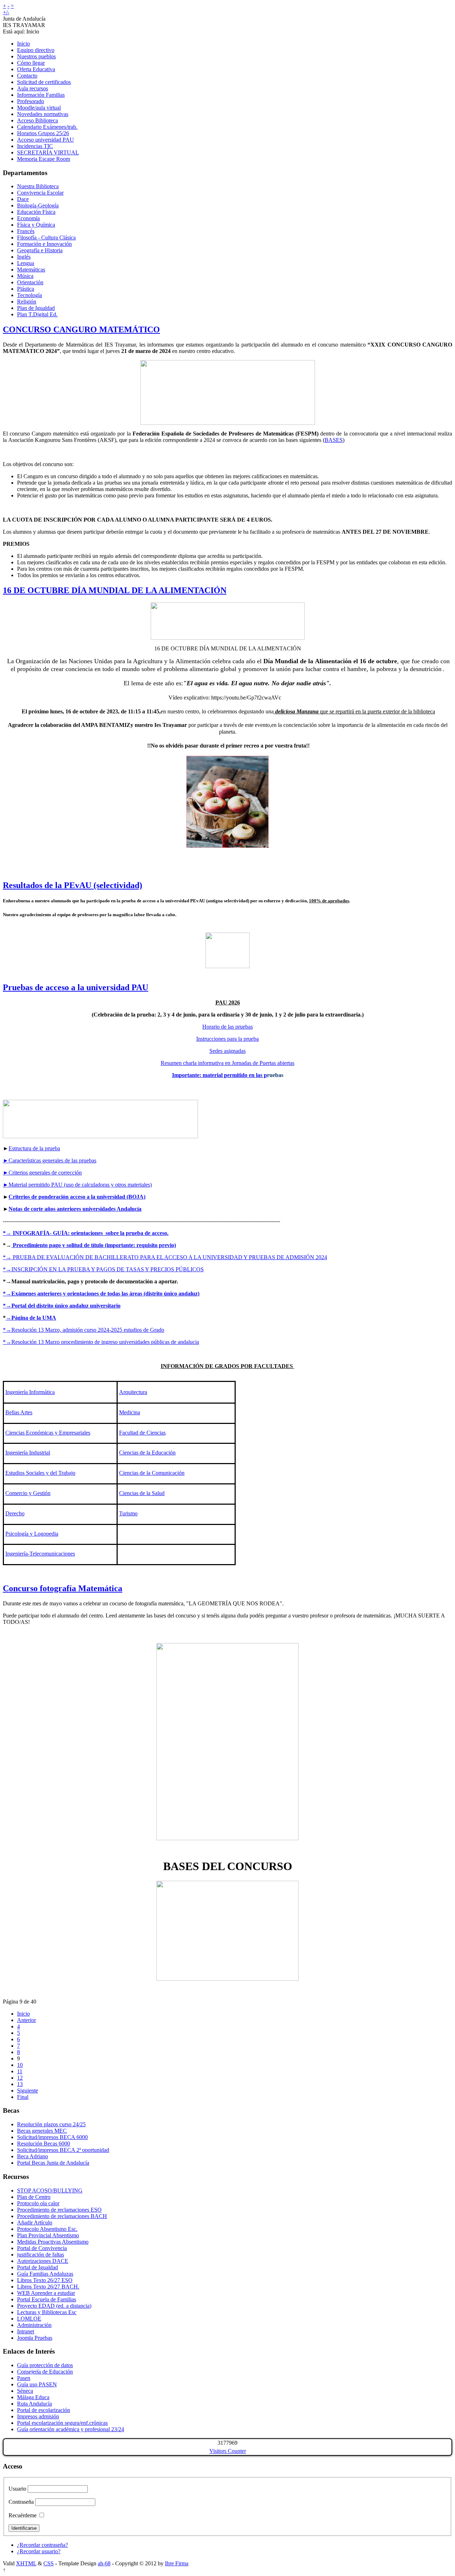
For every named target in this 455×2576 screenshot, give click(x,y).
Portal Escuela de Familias (47, 2299)
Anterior (26, 2020)
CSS (49, 2563)
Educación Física (36, 212)
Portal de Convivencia (42, 2248)
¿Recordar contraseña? (42, 2545)
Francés (26, 231)
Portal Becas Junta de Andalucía (53, 2163)
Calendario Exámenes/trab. (47, 127)
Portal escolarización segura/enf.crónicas (62, 2423)
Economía (28, 218)
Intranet (26, 2331)
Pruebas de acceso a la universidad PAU (76, 987)
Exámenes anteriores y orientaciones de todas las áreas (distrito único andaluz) (105, 1294)
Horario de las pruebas (227, 1027)
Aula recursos (33, 88)
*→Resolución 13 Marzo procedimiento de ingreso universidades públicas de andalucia (101, 1342)
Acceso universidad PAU (45, 140)
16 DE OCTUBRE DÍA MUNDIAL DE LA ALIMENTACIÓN (115, 590)
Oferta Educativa (36, 69)
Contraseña (21, 2502)
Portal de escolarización (44, 2410)
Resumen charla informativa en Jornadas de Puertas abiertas (227, 1063)
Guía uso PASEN (37, 2384)
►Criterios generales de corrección (42, 1173)
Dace (23, 199)
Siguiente (28, 2091)
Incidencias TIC (35, 146)
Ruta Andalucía (34, 2404)
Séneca (25, 2391)
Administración (34, 2325)
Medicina (130, 1412)
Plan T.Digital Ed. (37, 314)
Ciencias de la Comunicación (152, 1473)
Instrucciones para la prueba (227, 1039)
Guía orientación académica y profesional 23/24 (71, 2429)
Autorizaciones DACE (43, 2261)
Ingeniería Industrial (28, 1453)
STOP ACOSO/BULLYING (50, 2190)
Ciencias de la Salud (142, 1493)
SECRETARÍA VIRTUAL (48, 152)
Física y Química (36, 225)
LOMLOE (29, 2319)
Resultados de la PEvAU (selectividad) (73, 885)
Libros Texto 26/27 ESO (45, 2280)
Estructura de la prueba (34, 1148)
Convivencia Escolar (40, 193)
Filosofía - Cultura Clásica (46, 237)
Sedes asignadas (227, 1051)
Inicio (23, 44)
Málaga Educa (33, 2397)
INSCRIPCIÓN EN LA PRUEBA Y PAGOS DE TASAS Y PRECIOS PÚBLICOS (108, 1269)
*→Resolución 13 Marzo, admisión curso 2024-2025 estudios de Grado (84, 1330)
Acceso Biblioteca (38, 120)
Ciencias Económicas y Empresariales (48, 1433)
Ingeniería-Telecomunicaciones (40, 1554)
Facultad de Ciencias (142, 1433)
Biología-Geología (38, 205)
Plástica (26, 289)
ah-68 (104, 2563)
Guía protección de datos (45, 2365)
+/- (6, 12)
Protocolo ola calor (38, 2203)
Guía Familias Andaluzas (45, 2274)
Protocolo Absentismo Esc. (47, 2229)
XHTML (26, 2563)
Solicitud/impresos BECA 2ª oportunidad (63, 2150)
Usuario (17, 2489)
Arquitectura (133, 1392)
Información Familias (41, 95)
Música (25, 276)
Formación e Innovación (44, 244)
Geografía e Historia (40, 250)
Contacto (27, 76)
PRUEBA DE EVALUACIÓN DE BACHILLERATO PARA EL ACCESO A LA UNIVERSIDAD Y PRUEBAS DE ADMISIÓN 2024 (170, 1257)
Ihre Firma (177, 2563)
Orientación (30, 282)
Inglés (24, 257)
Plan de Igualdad (36, 308)
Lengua (26, 263)
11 (20, 2071)
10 (20, 2065)
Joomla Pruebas (35, 2338)
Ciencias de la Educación (147, 1453)
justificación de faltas (41, 2255)
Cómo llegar (31, 63)
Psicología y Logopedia (32, 1534)
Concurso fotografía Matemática (63, 1588)
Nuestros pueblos (36, 56)
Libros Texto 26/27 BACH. (48, 2287)
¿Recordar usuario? (39, 2551)
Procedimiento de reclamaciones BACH (62, 2216)
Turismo (128, 1513)
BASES (334, 440)
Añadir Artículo (35, 2223)
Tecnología (30, 295)
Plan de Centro (34, 2197)
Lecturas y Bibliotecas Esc (47, 2312)
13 (20, 2084)
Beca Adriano (33, 2156)
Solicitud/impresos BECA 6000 (52, 2137)
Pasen (24, 2378)
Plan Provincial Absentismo (48, 2235)
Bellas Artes (19, 1412)
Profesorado (31, 101)
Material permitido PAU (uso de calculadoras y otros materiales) (77, 1185)
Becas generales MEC (42, 2131)
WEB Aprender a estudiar (46, 2293)
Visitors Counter (228, 2451)
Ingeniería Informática (30, 1392)
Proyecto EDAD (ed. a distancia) (54, 2306)
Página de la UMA (34, 1318)
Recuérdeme (23, 2515)
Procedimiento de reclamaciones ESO (59, 2210)
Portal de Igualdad (38, 2267)
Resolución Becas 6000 (44, 2144)
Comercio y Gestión (28, 1493)
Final (23, 2097)
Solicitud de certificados (44, 82)
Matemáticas (31, 270)
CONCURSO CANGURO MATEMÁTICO (81, 329)
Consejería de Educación (45, 2372)
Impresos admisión (38, 2416)
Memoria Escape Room (44, 159)
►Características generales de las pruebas (50, 1160)
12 (20, 2078)
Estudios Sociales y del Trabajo (40, 1473)
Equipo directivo (36, 50)
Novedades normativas (43, 114)
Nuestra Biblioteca (38, 186)
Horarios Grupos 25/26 (43, 133)
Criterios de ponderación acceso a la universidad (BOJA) (77, 1197)
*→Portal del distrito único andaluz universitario (62, 1306)
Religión (27, 302)
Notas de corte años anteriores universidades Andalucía (75, 1209)
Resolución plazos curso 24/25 (51, 2124)
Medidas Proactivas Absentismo (53, 2242)
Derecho (15, 1513)
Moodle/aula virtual (39, 108)
